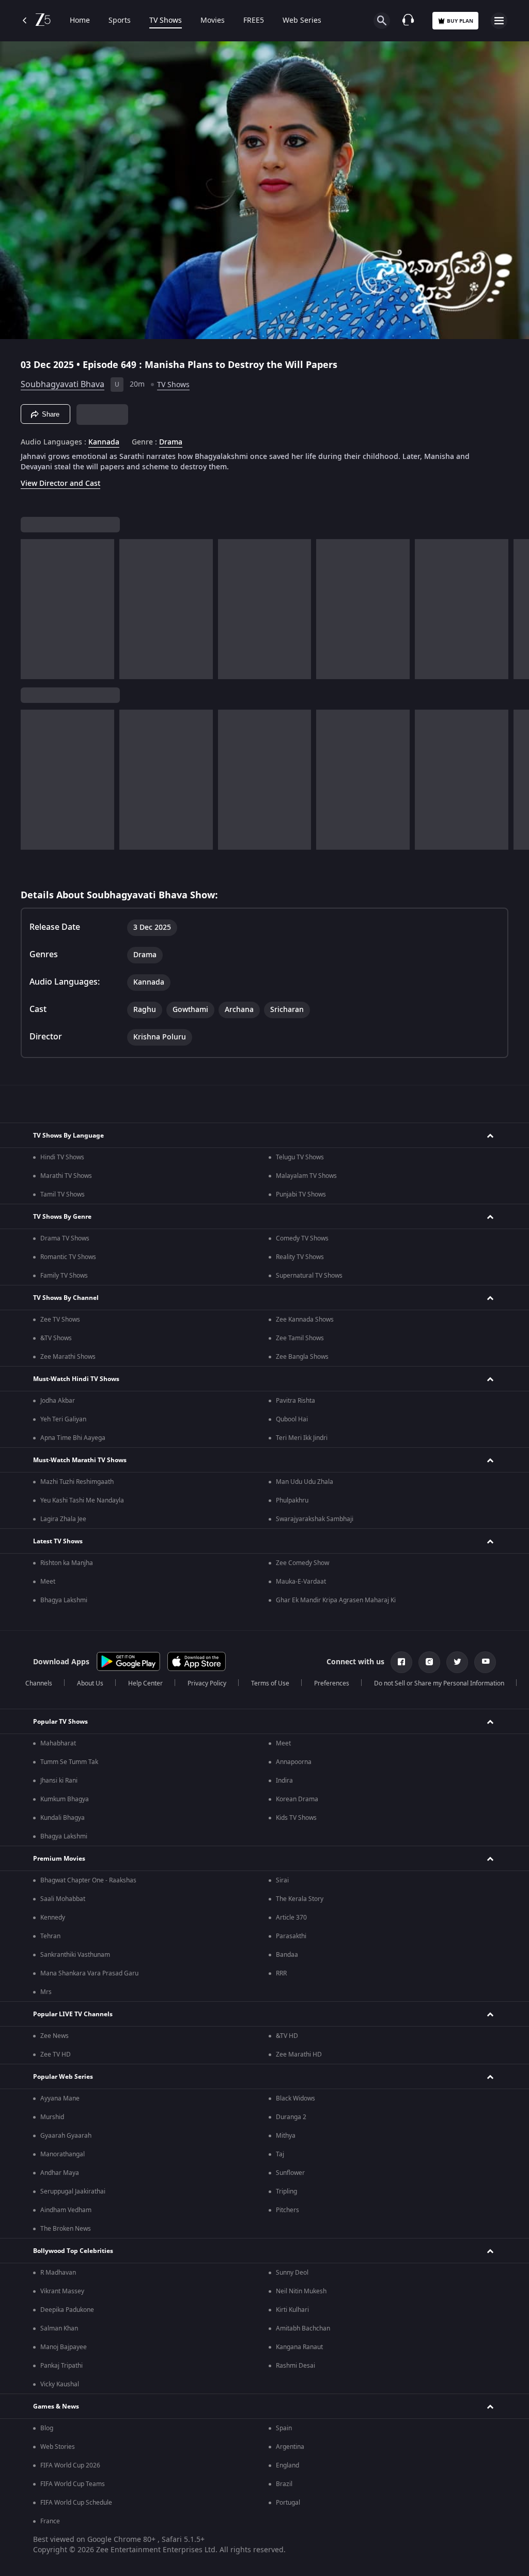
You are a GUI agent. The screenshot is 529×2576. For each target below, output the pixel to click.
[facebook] (401, 1662)
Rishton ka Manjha (67, 1563)
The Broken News (66, 2229)
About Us (90, 1683)
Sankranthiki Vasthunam (75, 1955)
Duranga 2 (291, 2117)
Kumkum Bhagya (65, 1799)
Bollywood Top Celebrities (73, 2251)
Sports (120, 21)
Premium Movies (59, 1859)
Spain (284, 2428)
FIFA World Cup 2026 (70, 2465)
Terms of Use (270, 1683)
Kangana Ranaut (299, 2347)
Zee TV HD (56, 2054)
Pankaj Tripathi (61, 2366)
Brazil (284, 2484)
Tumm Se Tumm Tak (69, 1762)
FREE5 (254, 21)
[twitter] (457, 1662)
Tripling (286, 2191)
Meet (48, 1582)
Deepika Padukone (67, 2310)
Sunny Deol (292, 2273)
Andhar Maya (60, 2173)
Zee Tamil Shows (300, 1338)
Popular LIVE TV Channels (73, 2014)
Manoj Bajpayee (64, 2347)
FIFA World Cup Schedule (76, 2503)
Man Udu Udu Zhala (305, 1482)
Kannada (104, 442)
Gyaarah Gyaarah (66, 2136)
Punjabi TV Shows (301, 1194)
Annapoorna (294, 1762)
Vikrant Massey (62, 2291)
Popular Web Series (63, 2077)
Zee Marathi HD (299, 2054)
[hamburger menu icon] (499, 21)
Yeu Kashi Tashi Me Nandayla (82, 1500)
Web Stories (58, 2447)
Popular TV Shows (60, 1722)
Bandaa (287, 1955)
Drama (171, 442)
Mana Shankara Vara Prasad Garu (89, 1973)
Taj (280, 2154)
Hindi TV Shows (62, 1157)
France (50, 2521)
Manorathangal (63, 2154)
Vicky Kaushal (60, 2384)
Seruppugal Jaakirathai (73, 2191)
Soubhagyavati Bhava (63, 385)
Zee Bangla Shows (302, 1357)
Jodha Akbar (58, 1401)
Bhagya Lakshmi (64, 1600)
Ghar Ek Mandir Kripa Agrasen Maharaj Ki (336, 1600)
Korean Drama (297, 1799)
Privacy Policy (207, 1683)
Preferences (332, 1683)
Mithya (286, 2136)
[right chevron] (32, 609)
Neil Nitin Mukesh (301, 2291)
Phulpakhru (292, 1500)
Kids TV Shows (296, 1818)
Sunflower (290, 2173)
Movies (213, 21)
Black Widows (295, 2098)
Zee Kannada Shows (305, 1320)
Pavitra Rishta (295, 1401)
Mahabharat (58, 1743)
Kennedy (53, 1918)
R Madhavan (58, 2273)
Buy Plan (460, 21)
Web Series (302, 21)
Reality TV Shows (300, 1257)
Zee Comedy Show (302, 1563)
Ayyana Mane (60, 2098)
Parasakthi (291, 1936)
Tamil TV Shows (63, 1194)
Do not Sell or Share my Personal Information (439, 1683)
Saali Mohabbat (63, 1899)
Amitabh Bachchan (303, 2328)
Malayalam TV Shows (306, 1176)
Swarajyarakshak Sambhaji (315, 1519)
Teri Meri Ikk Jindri (302, 1438)
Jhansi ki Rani (59, 1781)
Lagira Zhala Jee (63, 1519)
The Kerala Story (300, 1899)
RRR (281, 1973)
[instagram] (429, 1662)
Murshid (52, 2117)
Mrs (46, 1992)
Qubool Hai (292, 1419)
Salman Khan (59, 2328)
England (287, 2465)
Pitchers (287, 2210)
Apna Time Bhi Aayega (73, 1438)
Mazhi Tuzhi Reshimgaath (77, 1482)
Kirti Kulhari (292, 2310)
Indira (284, 1781)
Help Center (145, 1683)
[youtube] (485, 1662)
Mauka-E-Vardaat (301, 1582)
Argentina (290, 2447)
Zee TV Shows (60, 1320)
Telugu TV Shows (300, 1157)
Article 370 (291, 1918)
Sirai (282, 1880)
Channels (39, 1683)
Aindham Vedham (66, 2210)
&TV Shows (56, 1338)
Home (80, 21)
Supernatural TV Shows (309, 1276)
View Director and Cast (60, 484)
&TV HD (287, 2036)
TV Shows (166, 21)
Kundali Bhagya (63, 1818)
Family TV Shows (64, 1276)
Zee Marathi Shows (68, 1357)
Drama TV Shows (65, 1238)
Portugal (288, 2503)
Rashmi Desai (295, 2366)
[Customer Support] (408, 21)
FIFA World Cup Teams (73, 2484)
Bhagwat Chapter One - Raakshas (88, 1880)
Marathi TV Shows (66, 1176)
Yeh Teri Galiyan (63, 1419)
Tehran (50, 1936)
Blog (47, 2428)
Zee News (55, 2036)
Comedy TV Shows (302, 1238)
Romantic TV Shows (68, 1257)
